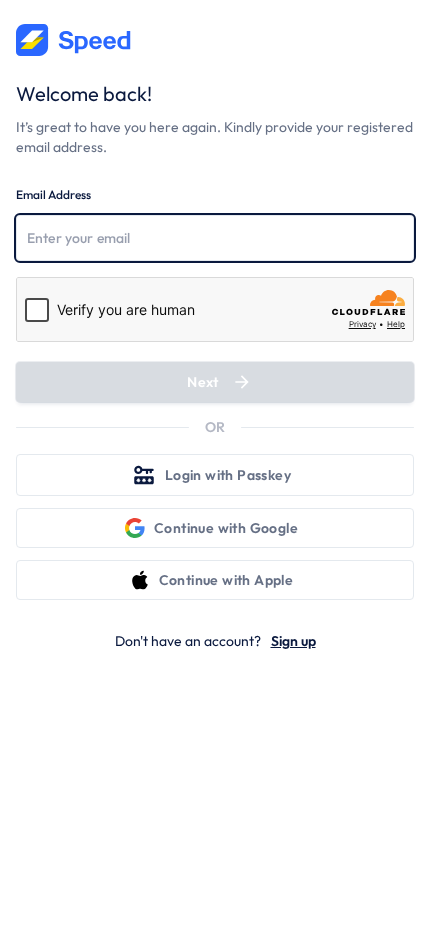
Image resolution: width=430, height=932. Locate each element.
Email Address (53, 195)
